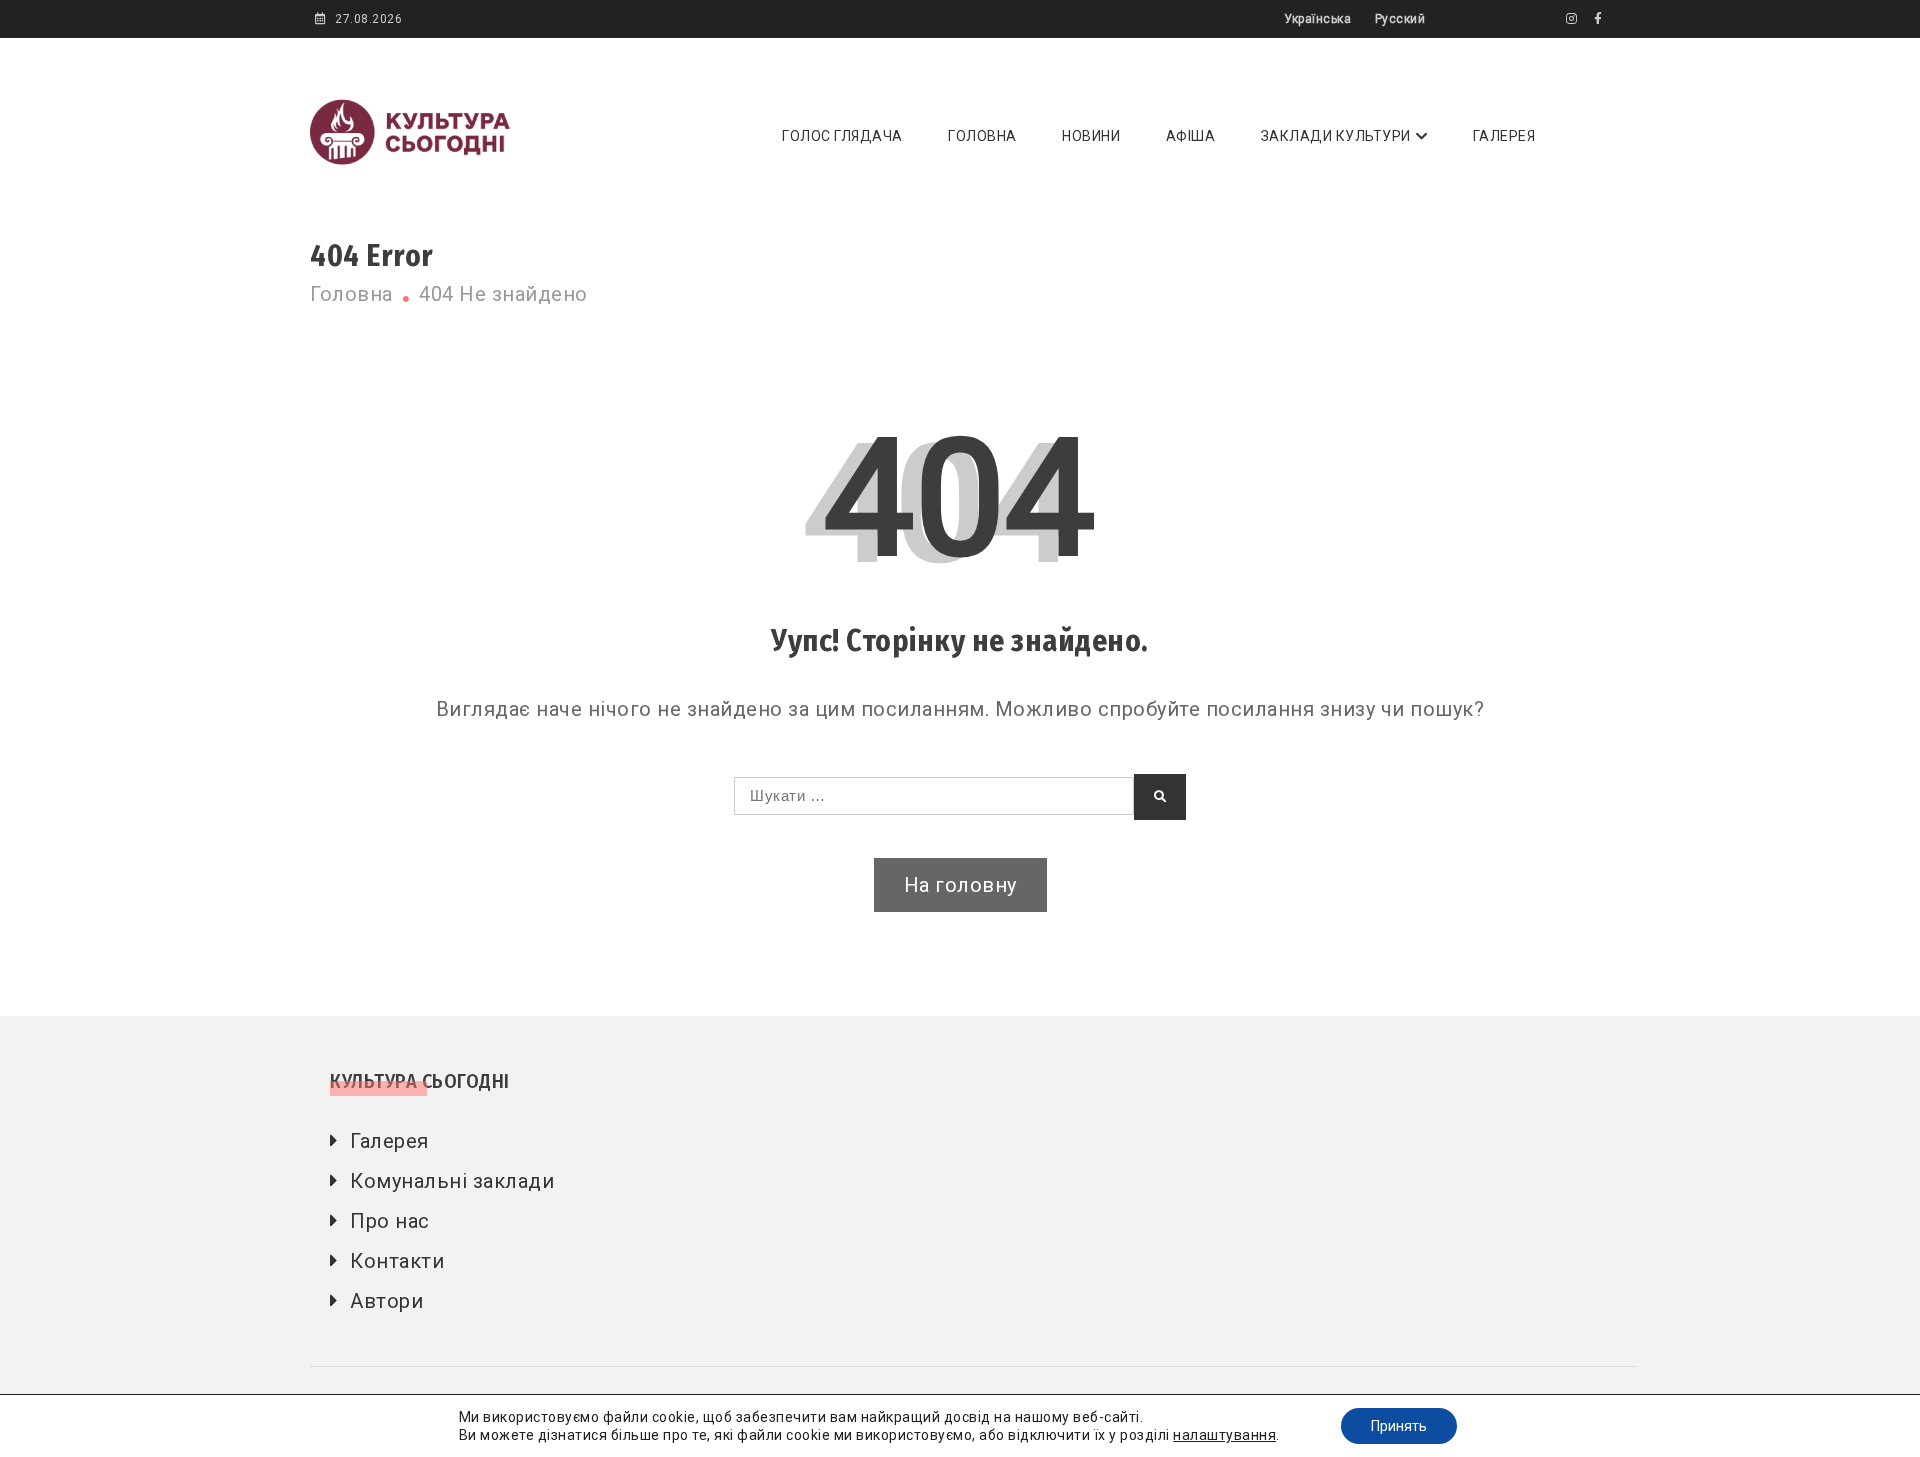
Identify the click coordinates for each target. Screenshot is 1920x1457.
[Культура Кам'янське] (1572, 19)
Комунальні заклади (452, 1181)
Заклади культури (1336, 136)
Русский (1400, 19)
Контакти (397, 1261)
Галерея (1504, 136)
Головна (982, 136)
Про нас (390, 1221)
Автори (386, 1301)
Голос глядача (842, 136)
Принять (1399, 1426)
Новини (1091, 136)
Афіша (1191, 136)
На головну (960, 885)
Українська (1317, 19)
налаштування (1224, 1435)
